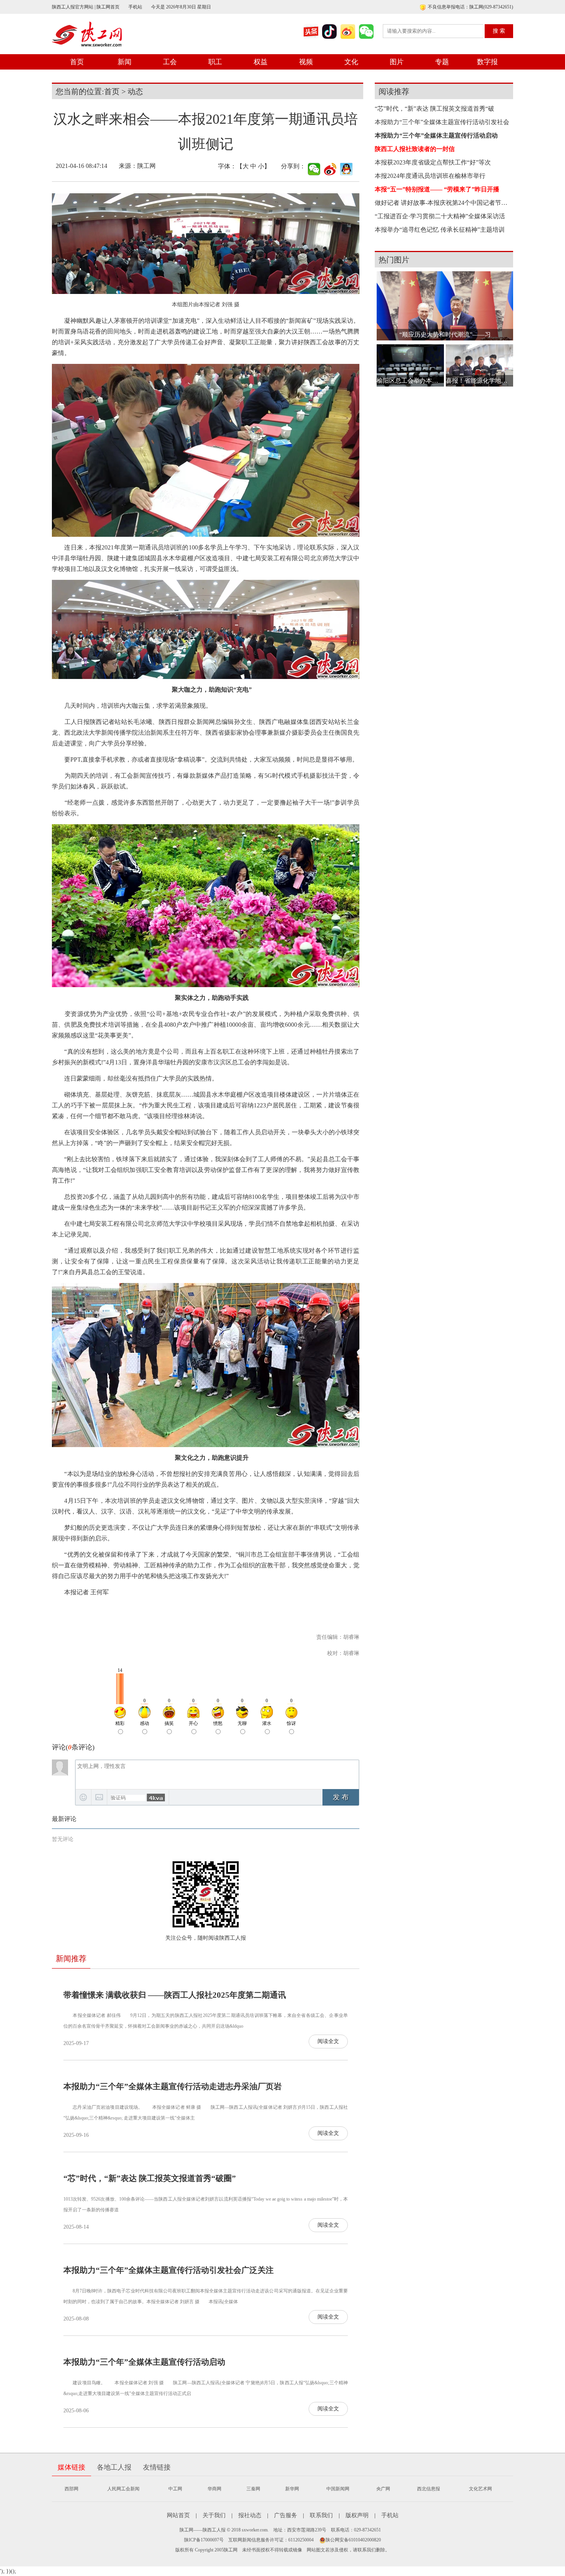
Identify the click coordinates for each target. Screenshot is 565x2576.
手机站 (135, 7)
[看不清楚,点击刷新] (156, 1798)
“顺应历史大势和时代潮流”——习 (445, 334)
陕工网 (146, 166)
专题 (442, 62)
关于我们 (214, 2515)
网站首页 (178, 2515)
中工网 (175, 2489)
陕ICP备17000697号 (204, 2540)
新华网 (292, 2489)
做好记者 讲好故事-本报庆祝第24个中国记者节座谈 (442, 203)
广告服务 (286, 2515)
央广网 (383, 2489)
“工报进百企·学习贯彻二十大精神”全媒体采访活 (440, 216)
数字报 (487, 62)
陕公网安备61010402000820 (353, 2540)
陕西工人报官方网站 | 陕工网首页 (86, 7)
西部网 (71, 2489)
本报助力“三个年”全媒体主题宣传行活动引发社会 (442, 122)
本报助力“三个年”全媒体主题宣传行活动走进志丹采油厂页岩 (173, 2086)
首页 (77, 62)
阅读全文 (328, 2041)
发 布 (341, 1797)
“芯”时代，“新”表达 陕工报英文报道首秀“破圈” (150, 2178)
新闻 (125, 62)
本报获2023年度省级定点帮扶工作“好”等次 (433, 162)
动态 (135, 91)
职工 (215, 62)
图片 (397, 62)
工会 (170, 62)
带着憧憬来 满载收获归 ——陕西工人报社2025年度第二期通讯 (175, 1995)
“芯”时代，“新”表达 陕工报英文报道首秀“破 (435, 109)
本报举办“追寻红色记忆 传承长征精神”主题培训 (440, 230)
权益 (261, 62)
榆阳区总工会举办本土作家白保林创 (410, 381)
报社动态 (250, 2515)
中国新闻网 (338, 2489)
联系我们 (321, 2515)
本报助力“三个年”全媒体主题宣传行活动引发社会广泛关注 (169, 2270)
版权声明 (357, 2515)
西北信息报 (429, 2489)
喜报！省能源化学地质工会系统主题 (479, 381)
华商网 (214, 2489)
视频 (306, 62)
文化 (351, 62)
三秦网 (253, 2489)
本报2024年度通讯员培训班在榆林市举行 (430, 176)
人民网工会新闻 (123, 2489)
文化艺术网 (480, 2489)
